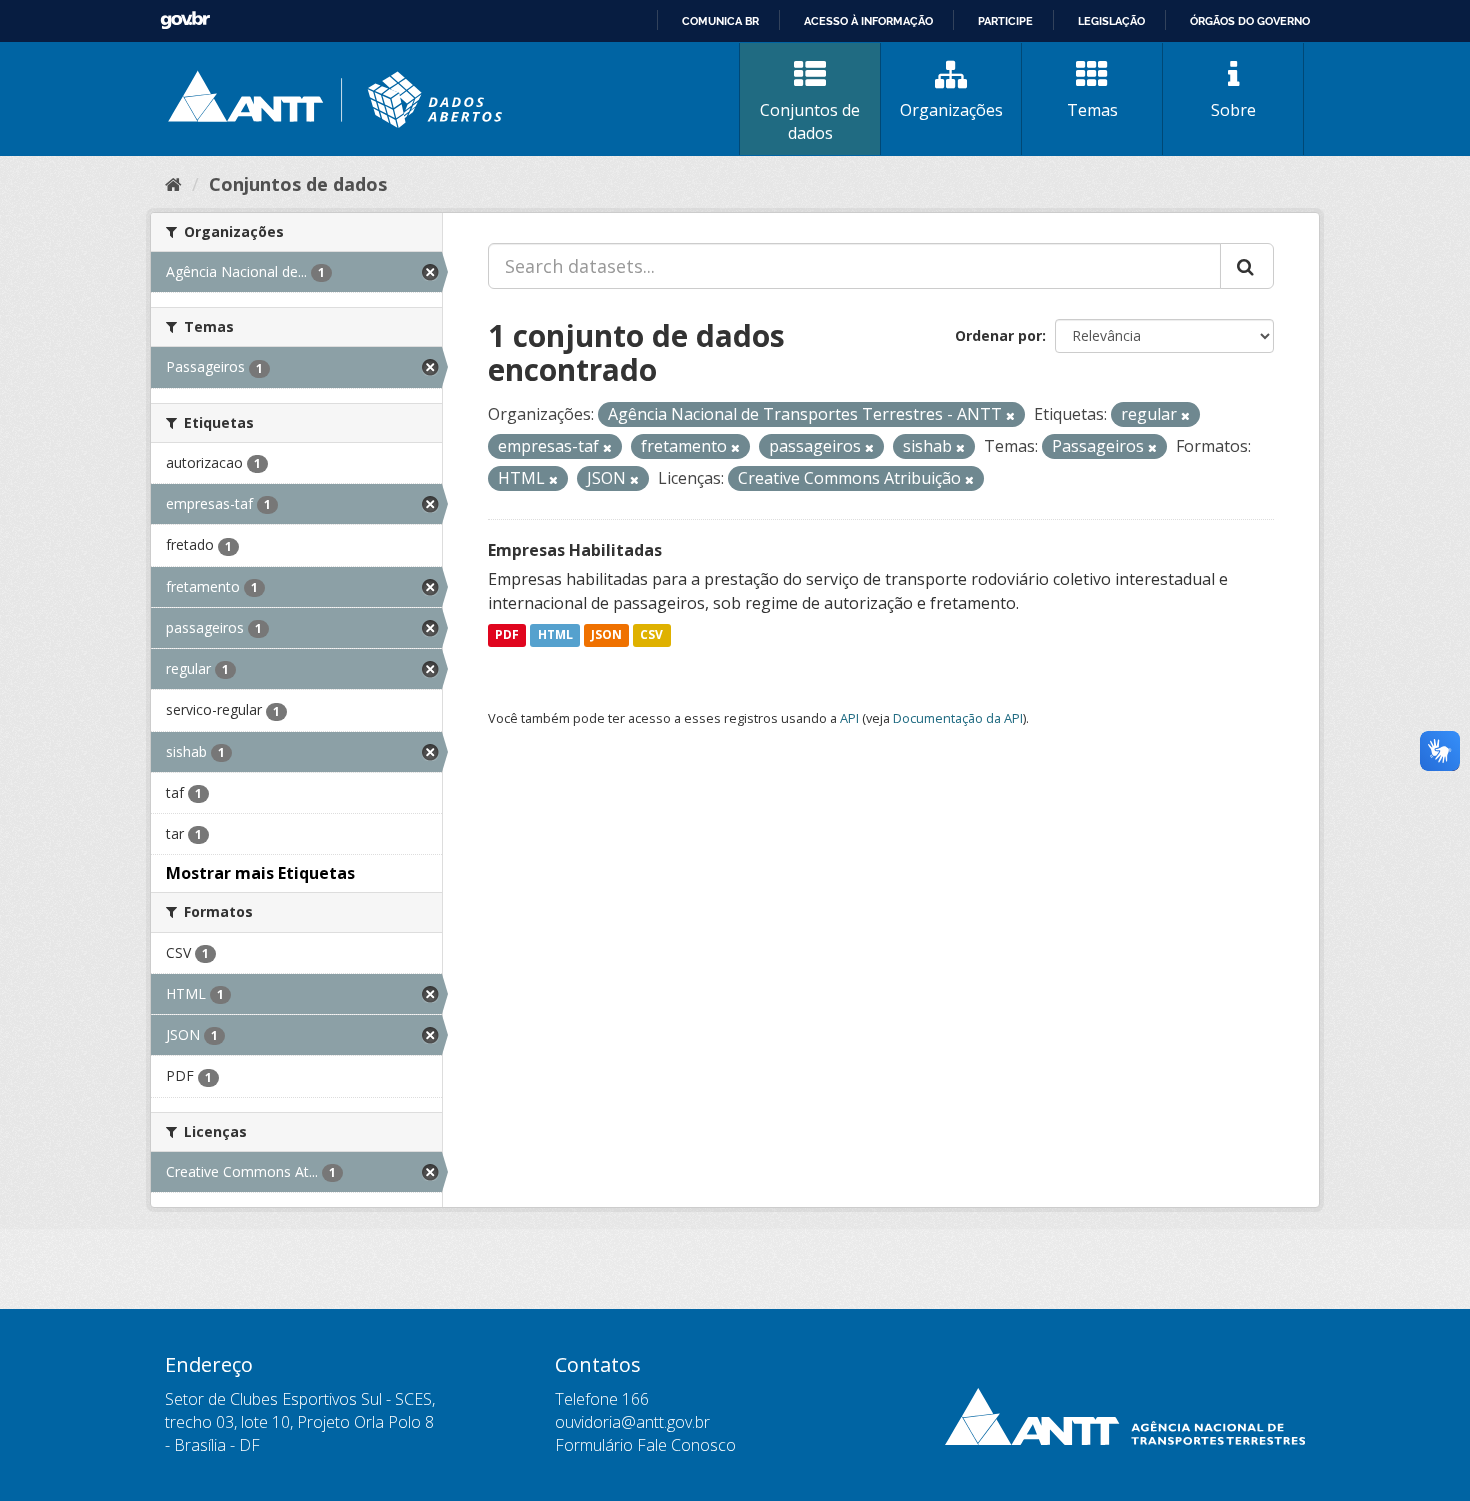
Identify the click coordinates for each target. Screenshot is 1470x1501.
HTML (555, 635)
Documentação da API (958, 718)
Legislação (1111, 21)
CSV (651, 635)
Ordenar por (998, 335)
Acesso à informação (868, 21)
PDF (507, 635)
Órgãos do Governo (1250, 21)
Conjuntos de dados (810, 121)
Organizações (951, 110)
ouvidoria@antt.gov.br (632, 1422)
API (849, 718)
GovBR (185, 20)
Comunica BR (720, 21)
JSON (606, 635)
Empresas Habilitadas (575, 550)
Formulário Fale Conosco (645, 1445)
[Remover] (1010, 415)
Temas (1092, 110)
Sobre (1233, 110)
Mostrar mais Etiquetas (260, 873)
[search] (1247, 266)
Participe (1005, 21)
